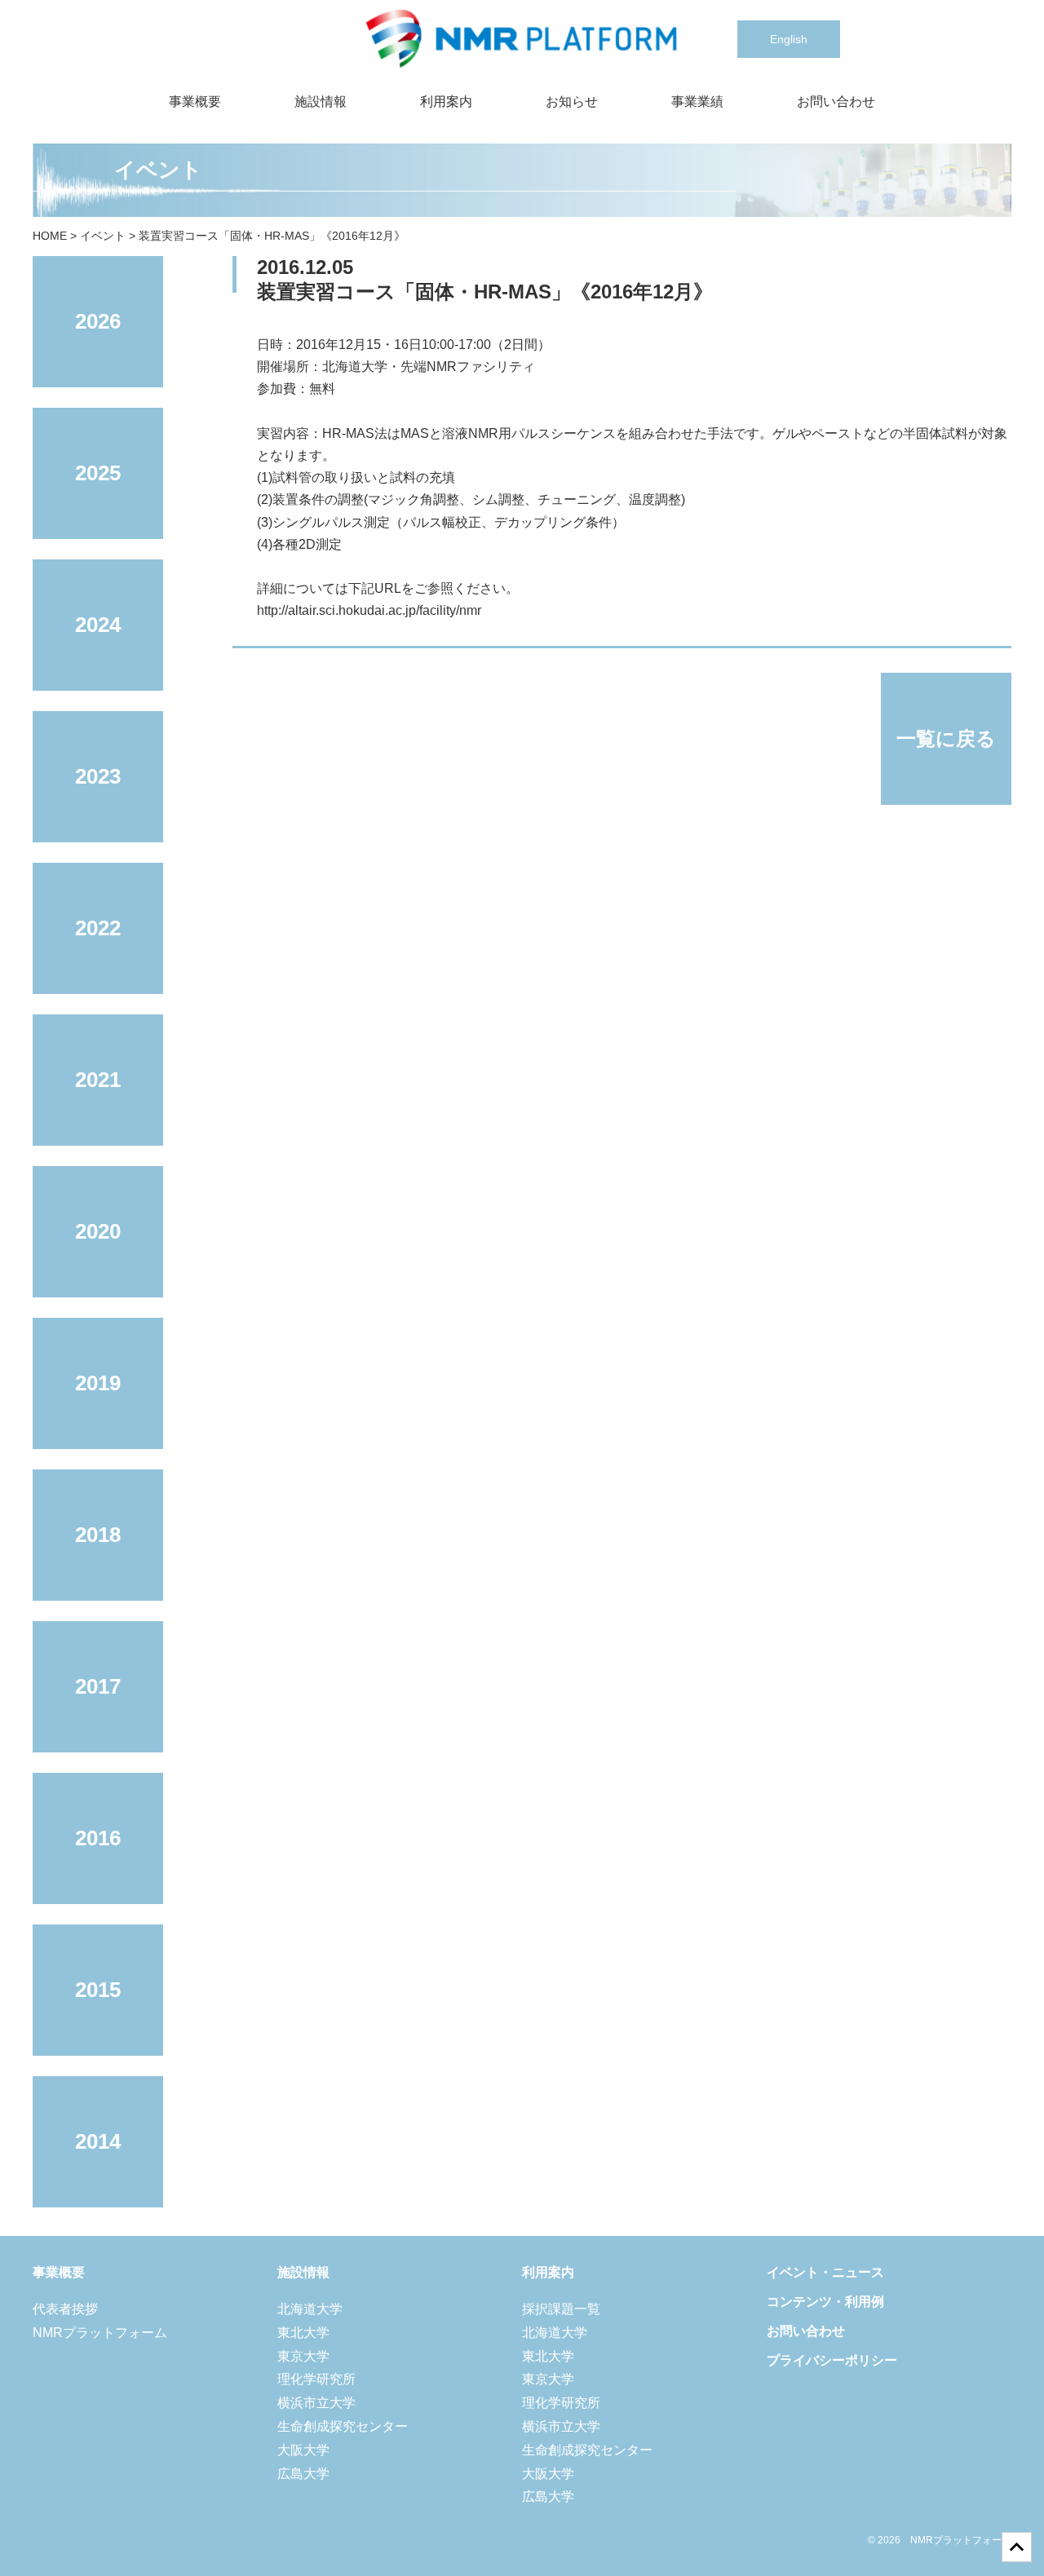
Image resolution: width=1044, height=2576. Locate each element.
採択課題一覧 (561, 2309)
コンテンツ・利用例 (825, 2302)
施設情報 (321, 102)
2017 (98, 1686)
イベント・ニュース (825, 2272)
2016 (98, 1838)
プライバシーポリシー (832, 2360)
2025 (98, 473)
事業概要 (195, 102)
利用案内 (446, 102)
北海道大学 (310, 2309)
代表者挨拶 (65, 2309)
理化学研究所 (316, 2379)
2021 (98, 1080)
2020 (98, 1231)
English (789, 39)
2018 (98, 1535)
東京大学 (303, 2356)
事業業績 (697, 102)
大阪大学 (303, 2450)
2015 (98, 1990)
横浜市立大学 (316, 2403)
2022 (98, 928)
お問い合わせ (836, 102)
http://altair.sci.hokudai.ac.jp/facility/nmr (369, 610)
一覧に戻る (946, 738)
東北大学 (303, 2333)
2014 (98, 2141)
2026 (98, 321)
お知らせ (572, 102)
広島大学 (303, 2474)
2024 (98, 625)
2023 (98, 776)
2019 (98, 1383)
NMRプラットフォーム (100, 2333)
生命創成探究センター (343, 2426)
